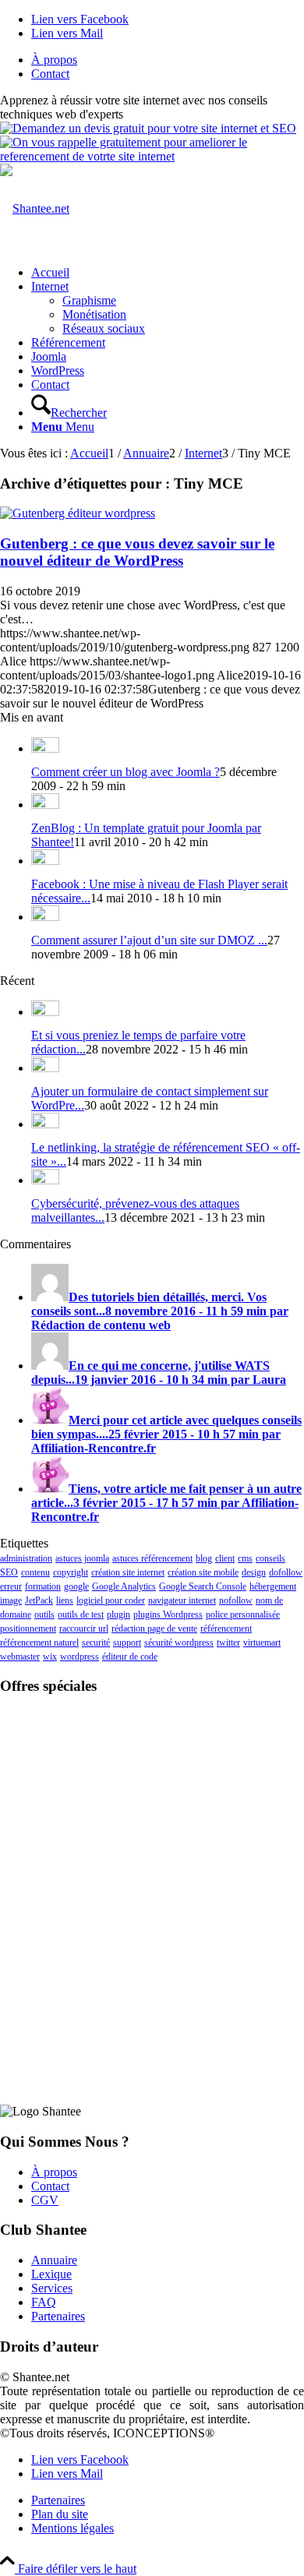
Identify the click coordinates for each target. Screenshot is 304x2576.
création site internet (128, 1572)
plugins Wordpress (168, 1614)
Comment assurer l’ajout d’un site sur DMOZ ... (149, 940)
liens (65, 1600)
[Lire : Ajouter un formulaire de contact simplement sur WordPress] (45, 1068)
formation (43, 1586)
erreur (11, 1586)
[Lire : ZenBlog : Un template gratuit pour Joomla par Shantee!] (45, 805)
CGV (45, 2200)
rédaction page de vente (154, 1629)
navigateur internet (182, 1600)
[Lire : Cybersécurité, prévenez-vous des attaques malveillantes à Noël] (45, 1180)
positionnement (28, 1629)
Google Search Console (203, 1586)
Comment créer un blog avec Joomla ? (125, 772)
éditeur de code (130, 1657)
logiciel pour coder (111, 1600)
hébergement (273, 1586)
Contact (50, 74)
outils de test (81, 1614)
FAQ (44, 2302)
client (225, 1558)
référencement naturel (39, 1643)
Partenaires (58, 2316)
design (254, 1572)
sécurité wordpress (179, 1643)
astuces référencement (152, 1558)
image (11, 1600)
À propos (54, 60)
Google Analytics (124, 1586)
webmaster (20, 1657)
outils (44, 1614)
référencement (226, 1629)
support (127, 1643)
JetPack (39, 1600)
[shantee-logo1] (35, 208)
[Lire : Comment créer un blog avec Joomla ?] (45, 748)
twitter (228, 1643)
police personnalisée (243, 1614)
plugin (118, 1614)
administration (26, 1558)
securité (96, 1643)
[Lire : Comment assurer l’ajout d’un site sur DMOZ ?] (45, 917)
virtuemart (262, 1643)
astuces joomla (82, 1558)
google (76, 1586)
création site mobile (203, 1572)
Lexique (51, 2274)
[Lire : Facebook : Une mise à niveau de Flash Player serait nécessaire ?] (45, 861)
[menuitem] (168, 60)
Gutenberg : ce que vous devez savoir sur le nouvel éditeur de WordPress (137, 552)
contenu (35, 1572)
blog (204, 1558)
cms (245, 1558)
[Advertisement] (152, 1806)
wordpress (80, 1657)
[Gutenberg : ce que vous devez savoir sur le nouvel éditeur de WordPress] (78, 513)
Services (52, 2288)
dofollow (286, 1572)
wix (50, 1657)
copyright (71, 1572)
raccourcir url (84, 1629)
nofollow (236, 1600)
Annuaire (54, 2260)
